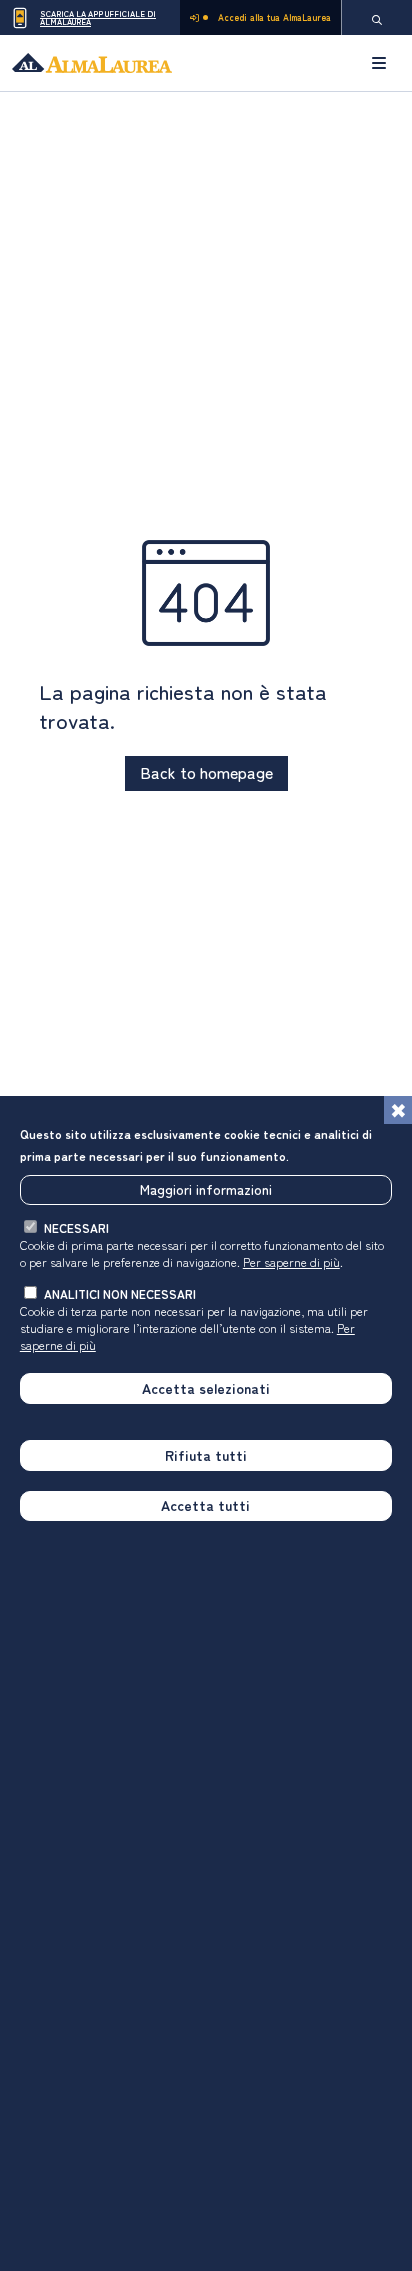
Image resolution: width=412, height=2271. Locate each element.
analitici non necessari (120, 1293)
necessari (76, 1227)
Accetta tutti (205, 1505)
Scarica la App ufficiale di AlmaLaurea (98, 17)
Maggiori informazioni (206, 1189)
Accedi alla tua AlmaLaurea (274, 17)
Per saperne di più (291, 1261)
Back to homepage (206, 772)
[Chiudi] (398, 1110)
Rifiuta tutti (206, 1455)
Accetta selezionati (206, 1388)
